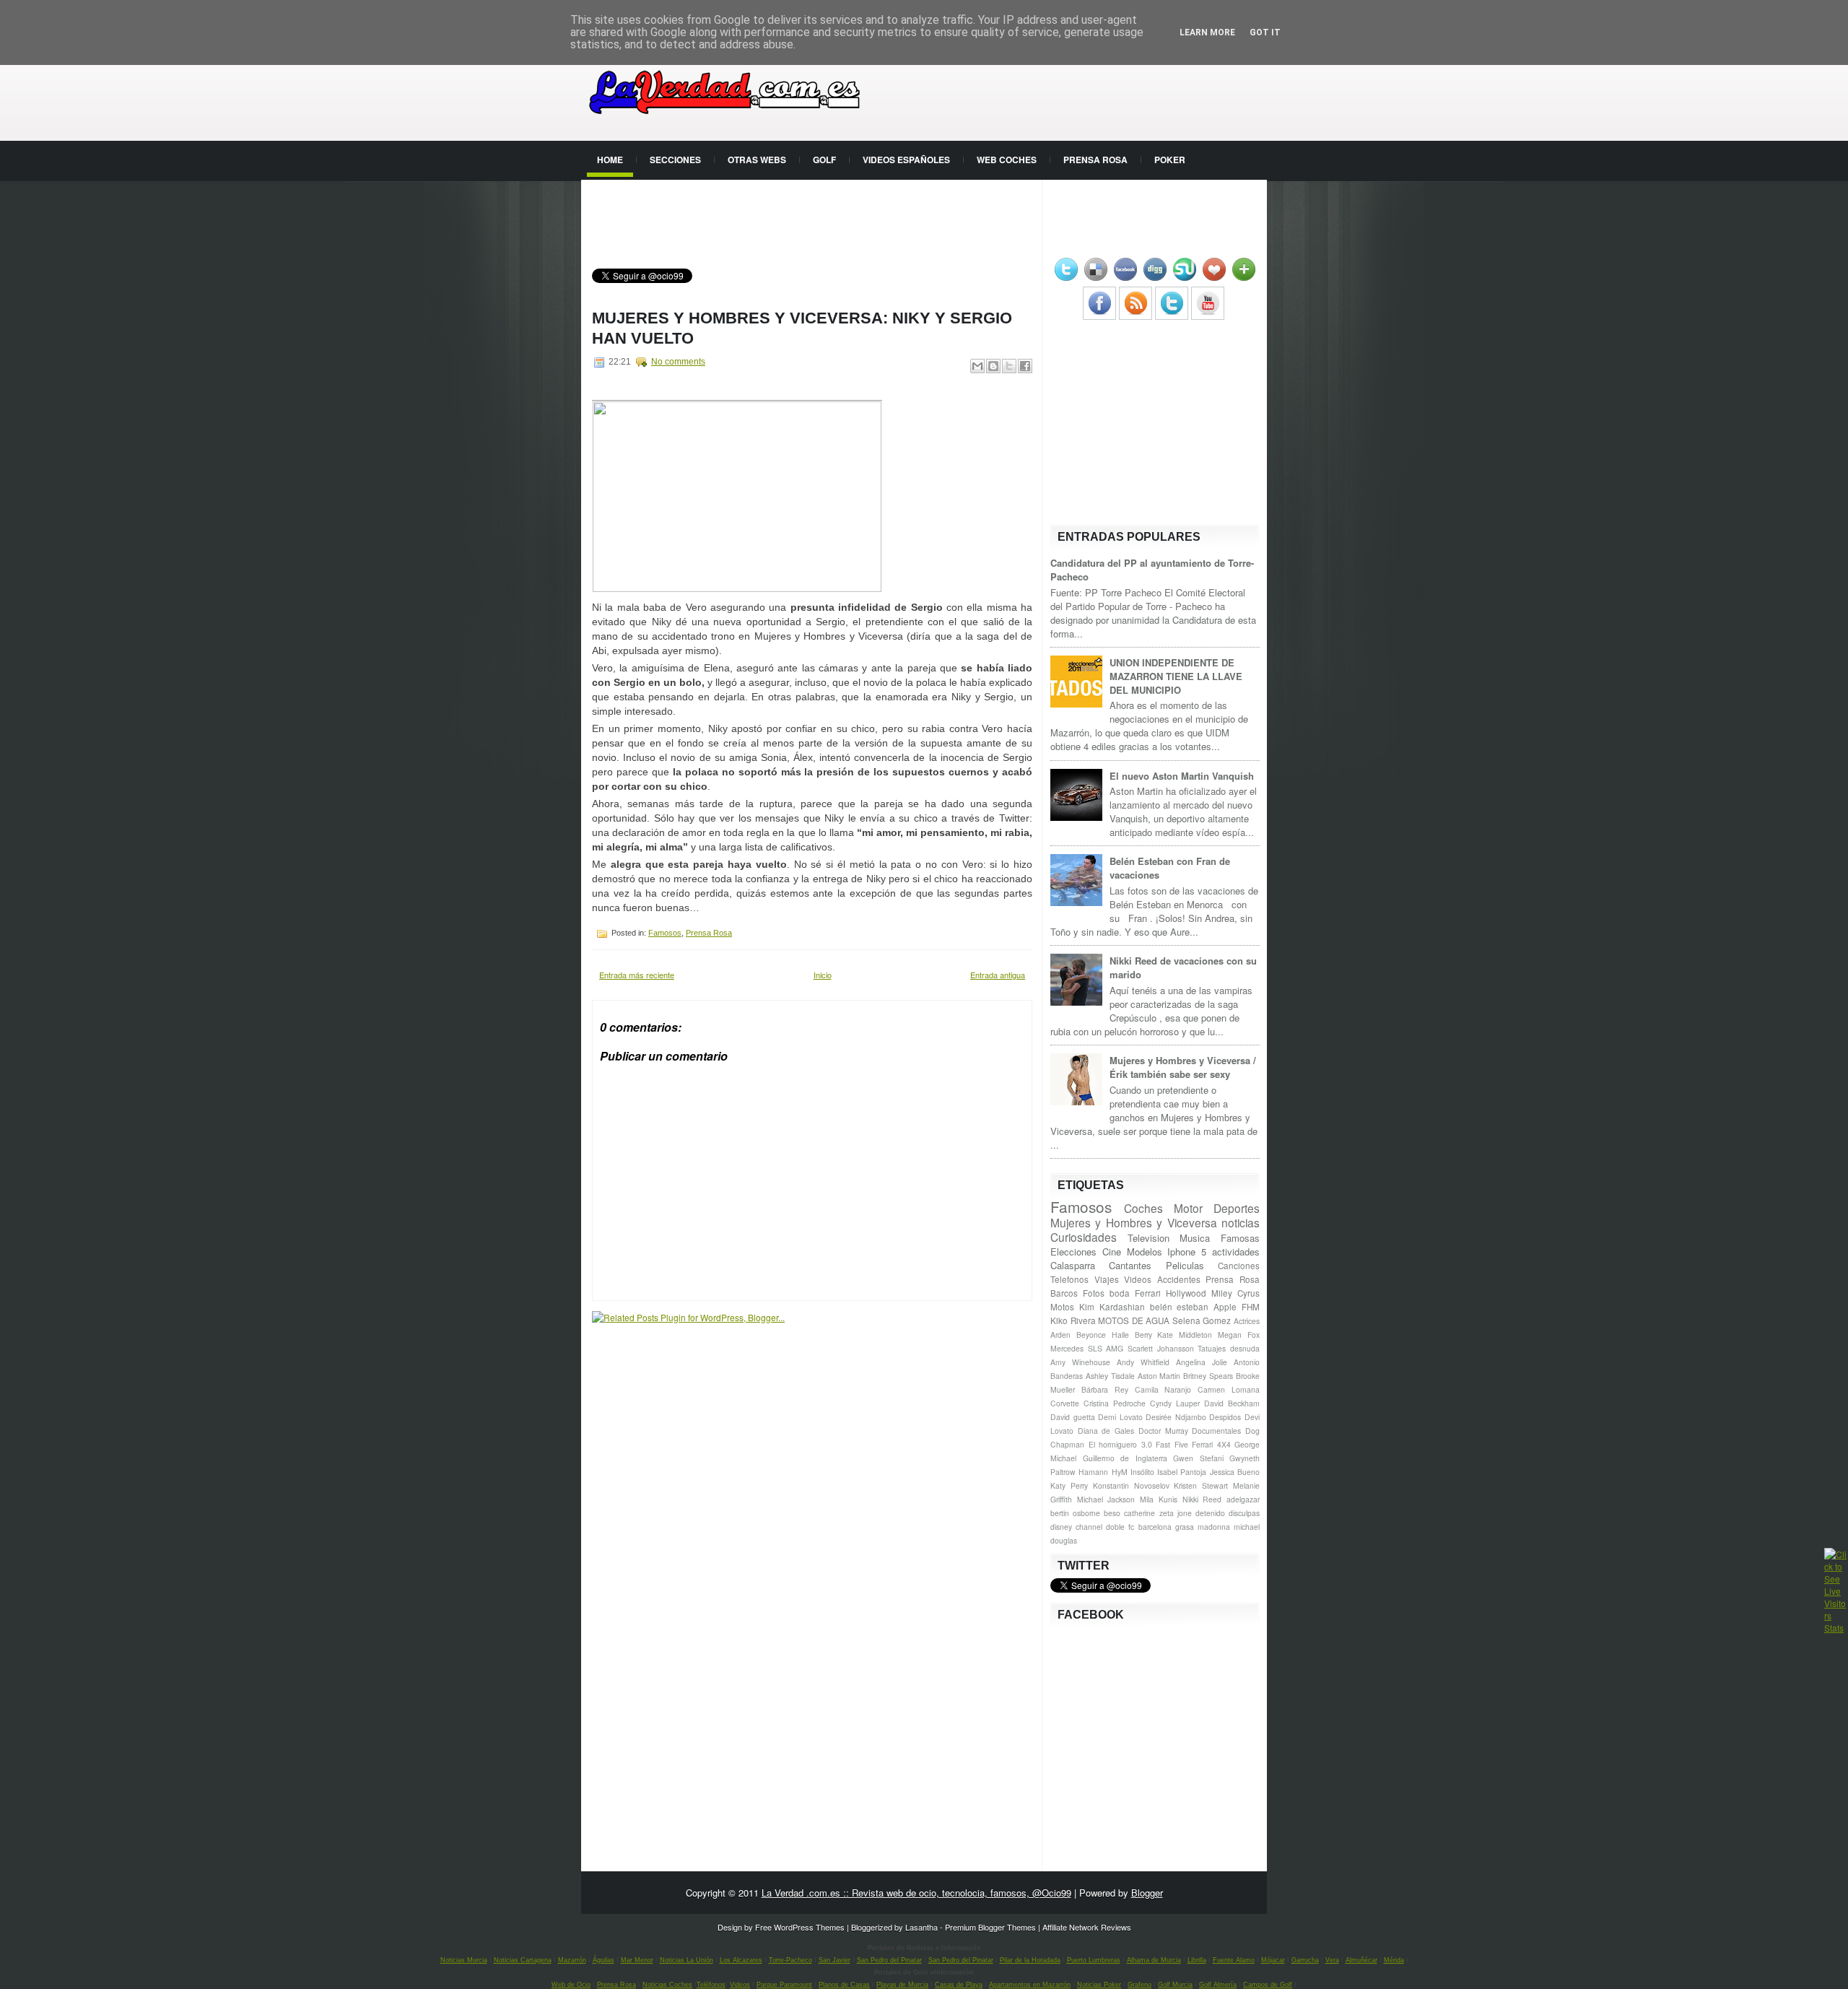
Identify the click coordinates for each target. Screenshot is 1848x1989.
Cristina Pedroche (1115, 1403)
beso (1112, 1513)
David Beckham (1232, 1403)
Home (610, 160)
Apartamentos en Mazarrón (1030, 1985)
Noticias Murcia (464, 1960)
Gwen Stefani (1198, 1458)
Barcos (1064, 1293)
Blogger (1147, 1893)
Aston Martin (1159, 1376)
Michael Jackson (1106, 1499)
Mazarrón (572, 1960)
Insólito (1142, 1472)
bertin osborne (1075, 1513)
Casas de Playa (959, 1985)
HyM (1120, 1472)
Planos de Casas (844, 1985)
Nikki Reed (1202, 1499)
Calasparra (1073, 1265)
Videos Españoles (906, 160)
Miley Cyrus (1235, 1293)
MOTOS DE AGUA (1134, 1320)
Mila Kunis (1159, 1499)
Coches (1143, 1208)
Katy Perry (1069, 1485)
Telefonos (1069, 1279)
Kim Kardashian (1112, 1307)
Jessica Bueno (1235, 1472)
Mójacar (1273, 1960)
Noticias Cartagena (523, 1960)
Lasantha (921, 1927)
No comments (678, 362)
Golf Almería (1218, 1985)
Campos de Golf (1268, 1985)
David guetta (1073, 1417)
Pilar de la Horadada (1030, 1960)
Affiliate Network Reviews (1087, 1927)
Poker (1170, 160)
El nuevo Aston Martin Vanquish (1182, 776)
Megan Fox (1239, 1335)
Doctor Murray (1163, 1431)
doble (1115, 1527)
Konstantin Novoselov (1131, 1485)
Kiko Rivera (1073, 1320)
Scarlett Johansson (1161, 1348)
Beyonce (1091, 1335)
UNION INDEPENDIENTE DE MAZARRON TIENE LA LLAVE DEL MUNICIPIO (1176, 676)
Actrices (1247, 1321)
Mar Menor (637, 1960)
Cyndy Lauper (1175, 1403)
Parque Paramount (784, 1985)
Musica (1195, 1238)
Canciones (1239, 1266)
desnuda (1245, 1348)
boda (1120, 1293)
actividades (1236, 1252)
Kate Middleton (1185, 1335)
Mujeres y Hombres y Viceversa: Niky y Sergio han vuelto (802, 328)
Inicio (823, 975)
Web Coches (1007, 160)
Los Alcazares (741, 1960)
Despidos (1225, 1417)
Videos (1138, 1279)
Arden (1060, 1335)
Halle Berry (1132, 1335)
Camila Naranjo (1163, 1389)
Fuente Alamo (1234, 1960)
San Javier (834, 1960)
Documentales (1216, 1431)
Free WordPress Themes (800, 1927)
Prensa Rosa (1095, 160)
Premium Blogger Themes (990, 1927)
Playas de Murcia (902, 1985)
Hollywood (1186, 1293)
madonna (1214, 1527)
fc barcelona (1150, 1527)
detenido (1210, 1513)
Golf (824, 160)
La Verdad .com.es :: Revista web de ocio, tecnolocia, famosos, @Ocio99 (916, 1893)
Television (1149, 1238)
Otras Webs (757, 160)
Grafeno (1139, 1985)
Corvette (1065, 1403)
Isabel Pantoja (1182, 1472)
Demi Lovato (1120, 1417)
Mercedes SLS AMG (1087, 1348)
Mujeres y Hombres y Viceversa (1134, 1222)
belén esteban (1180, 1307)
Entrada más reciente (637, 975)
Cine (1112, 1252)
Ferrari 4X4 (1211, 1444)
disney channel (1076, 1527)
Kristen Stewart (1201, 1485)
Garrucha (1305, 1960)
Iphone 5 (1187, 1252)
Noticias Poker (1099, 1985)
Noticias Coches (667, 1985)
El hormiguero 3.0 (1120, 1444)
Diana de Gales (1106, 1431)
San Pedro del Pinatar (889, 1960)
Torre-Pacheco (790, 1960)
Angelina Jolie (1202, 1362)
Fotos (1094, 1293)
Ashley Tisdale (1110, 1376)
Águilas (603, 1960)
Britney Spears (1208, 1376)
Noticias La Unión (687, 1960)
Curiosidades (1084, 1237)
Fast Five (1172, 1444)
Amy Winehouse (1080, 1362)
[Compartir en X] (1009, 366)
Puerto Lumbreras (1094, 1960)
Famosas (1240, 1238)
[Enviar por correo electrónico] (977, 366)
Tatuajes (1212, 1348)
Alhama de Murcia (1154, 1960)
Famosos (665, 933)
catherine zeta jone (1158, 1513)
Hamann (1093, 1472)
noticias (1241, 1222)
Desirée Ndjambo (1176, 1417)
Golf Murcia (1175, 1985)
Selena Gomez (1202, 1320)
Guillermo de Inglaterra (1125, 1458)
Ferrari (1148, 1293)
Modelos (1145, 1252)
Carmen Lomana (1229, 1389)
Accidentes (1179, 1279)
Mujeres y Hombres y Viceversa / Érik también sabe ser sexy (1183, 1067)
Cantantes (1130, 1265)
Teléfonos (711, 1985)
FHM (1251, 1307)
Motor (1188, 1208)
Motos (1062, 1307)
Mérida (1394, 1960)
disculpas (1244, 1513)
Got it (1265, 32)
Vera (1332, 1960)
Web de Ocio (571, 1985)
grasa (1185, 1527)
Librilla (1197, 1960)
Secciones (675, 160)
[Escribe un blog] (993, 366)
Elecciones (1073, 1252)
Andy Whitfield (1143, 1362)
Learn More (1207, 32)
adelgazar (1243, 1499)
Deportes (1237, 1208)
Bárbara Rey (1105, 1389)
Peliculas (1185, 1265)
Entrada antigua (998, 975)
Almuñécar (1361, 1960)
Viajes (1107, 1279)
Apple (1225, 1307)
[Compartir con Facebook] (1025, 366)
